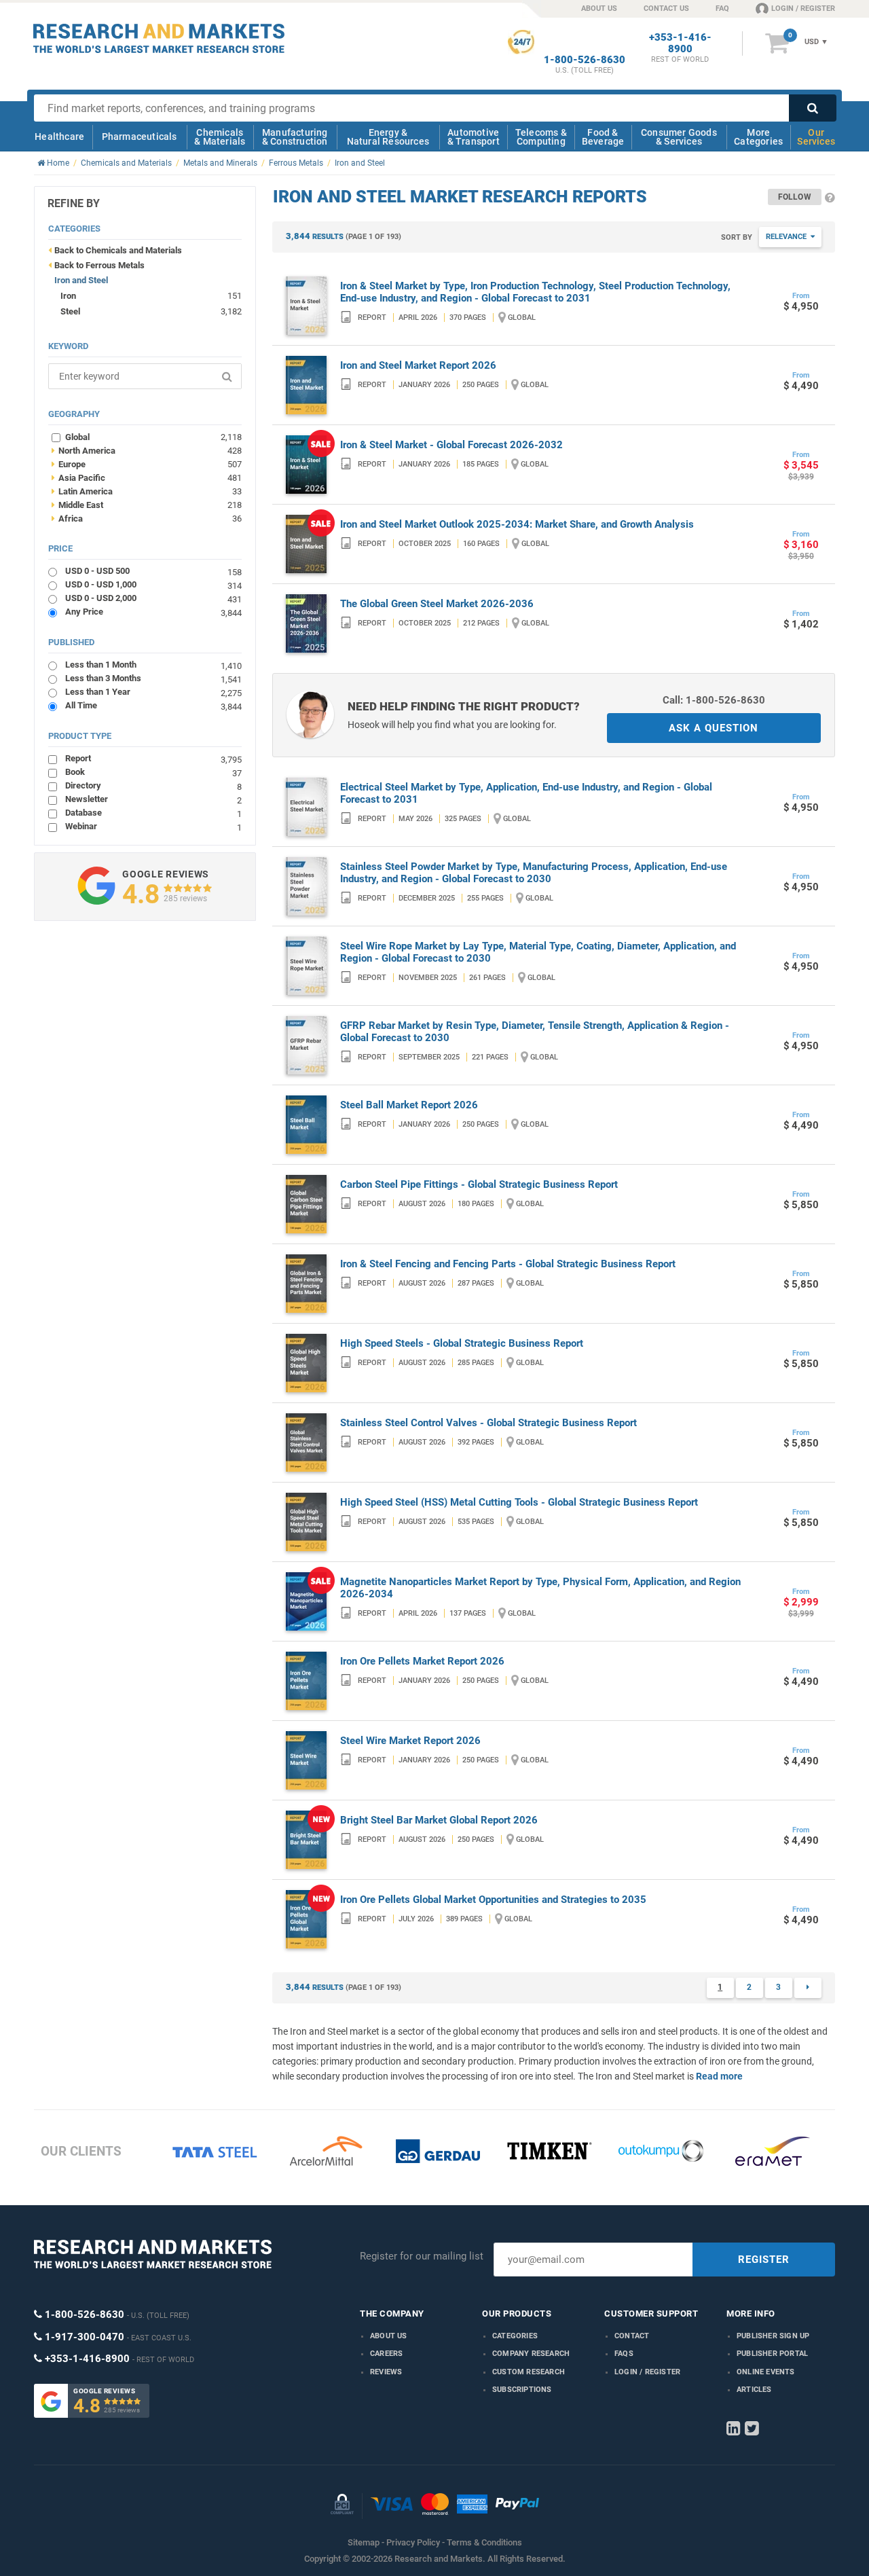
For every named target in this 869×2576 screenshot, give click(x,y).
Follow (795, 197)
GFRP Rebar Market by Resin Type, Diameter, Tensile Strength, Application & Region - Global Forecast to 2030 (535, 1032)
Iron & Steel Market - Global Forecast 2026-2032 (451, 445)
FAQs (624, 2354)
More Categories (758, 137)
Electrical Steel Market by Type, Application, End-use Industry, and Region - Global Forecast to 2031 (526, 793)
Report (153, 758)
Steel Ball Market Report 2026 (409, 1105)
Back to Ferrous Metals (99, 265)
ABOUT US (599, 8)
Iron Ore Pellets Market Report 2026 (422, 1661)
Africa (147, 518)
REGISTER (764, 2260)
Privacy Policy (413, 2542)
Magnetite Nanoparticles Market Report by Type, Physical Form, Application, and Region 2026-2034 (540, 1588)
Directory (153, 785)
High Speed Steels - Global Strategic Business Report (462, 1343)
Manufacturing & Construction (295, 137)
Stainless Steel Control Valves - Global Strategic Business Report (488, 1423)
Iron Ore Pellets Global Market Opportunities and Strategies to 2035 (493, 1900)
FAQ (722, 8)
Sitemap (364, 2542)
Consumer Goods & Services (679, 137)
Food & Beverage (603, 137)
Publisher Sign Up (773, 2336)
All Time (153, 705)
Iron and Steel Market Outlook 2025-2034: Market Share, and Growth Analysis (517, 524)
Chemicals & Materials (220, 137)
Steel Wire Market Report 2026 (410, 1741)
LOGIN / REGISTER (803, 8)
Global (153, 437)
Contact (632, 2336)
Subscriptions (522, 2390)
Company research (531, 2354)
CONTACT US (666, 8)
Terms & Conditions (484, 2542)
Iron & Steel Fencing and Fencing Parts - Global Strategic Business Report (508, 1264)
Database (153, 813)
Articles (754, 2390)
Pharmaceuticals (140, 137)
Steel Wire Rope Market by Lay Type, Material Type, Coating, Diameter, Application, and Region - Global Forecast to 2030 (538, 952)
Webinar (153, 826)
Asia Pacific (147, 477)
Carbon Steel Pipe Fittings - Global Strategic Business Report (479, 1184)
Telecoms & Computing (541, 137)
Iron (68, 296)
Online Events (766, 2372)
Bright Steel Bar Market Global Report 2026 (439, 1820)
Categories (515, 2336)
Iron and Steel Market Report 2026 (418, 365)
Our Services (816, 137)
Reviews (386, 2372)
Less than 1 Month (153, 665)
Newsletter (153, 799)
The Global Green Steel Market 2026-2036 (437, 604)
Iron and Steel (81, 280)
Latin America (147, 491)
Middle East (147, 505)
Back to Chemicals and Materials (118, 250)
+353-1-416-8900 (680, 43)
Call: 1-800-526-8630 (714, 700)
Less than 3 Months (153, 678)
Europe (147, 464)
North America (147, 450)
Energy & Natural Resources (388, 137)
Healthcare (59, 137)
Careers (386, 2354)
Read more (719, 2076)
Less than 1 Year (153, 692)
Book (153, 772)
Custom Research (529, 2372)
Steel (70, 311)
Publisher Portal (772, 2354)
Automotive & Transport (474, 137)
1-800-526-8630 (585, 60)
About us (389, 2336)
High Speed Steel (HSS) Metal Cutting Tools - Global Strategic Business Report (519, 1502)
